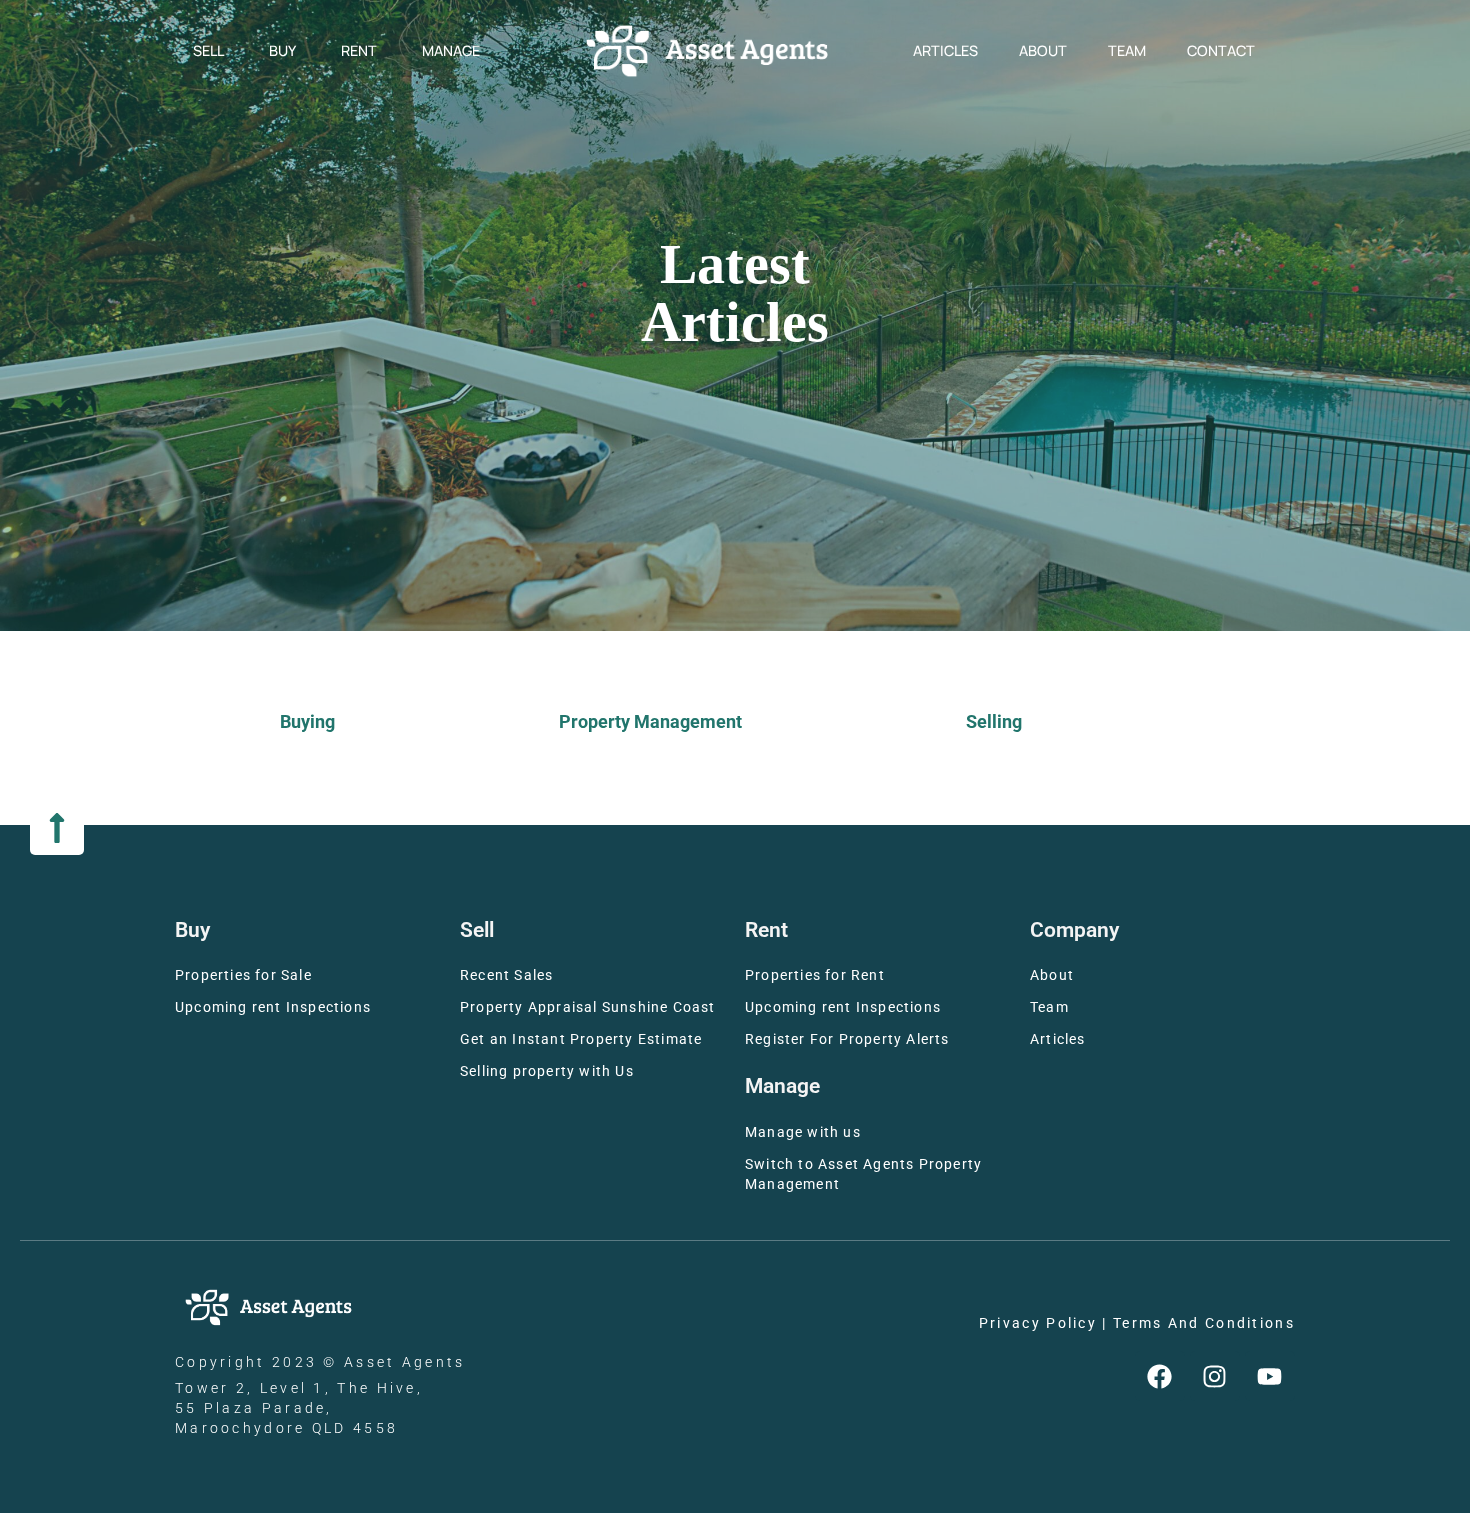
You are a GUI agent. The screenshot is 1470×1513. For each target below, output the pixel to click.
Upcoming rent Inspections (273, 1007)
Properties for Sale (243, 975)
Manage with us (803, 1132)
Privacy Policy (1038, 1323)
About (1043, 50)
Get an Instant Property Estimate (581, 1039)
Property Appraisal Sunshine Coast (588, 1007)
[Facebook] (1160, 1376)
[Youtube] (1270, 1376)
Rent (359, 50)
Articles (945, 50)
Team (1127, 50)
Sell (208, 50)
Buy (282, 50)
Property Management (650, 721)
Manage (451, 50)
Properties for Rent (815, 975)
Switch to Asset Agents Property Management (863, 1174)
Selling (994, 721)
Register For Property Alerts (847, 1039)
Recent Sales (506, 975)
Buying (307, 721)
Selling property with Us (547, 1071)
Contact (1221, 50)
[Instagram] (1215, 1376)
